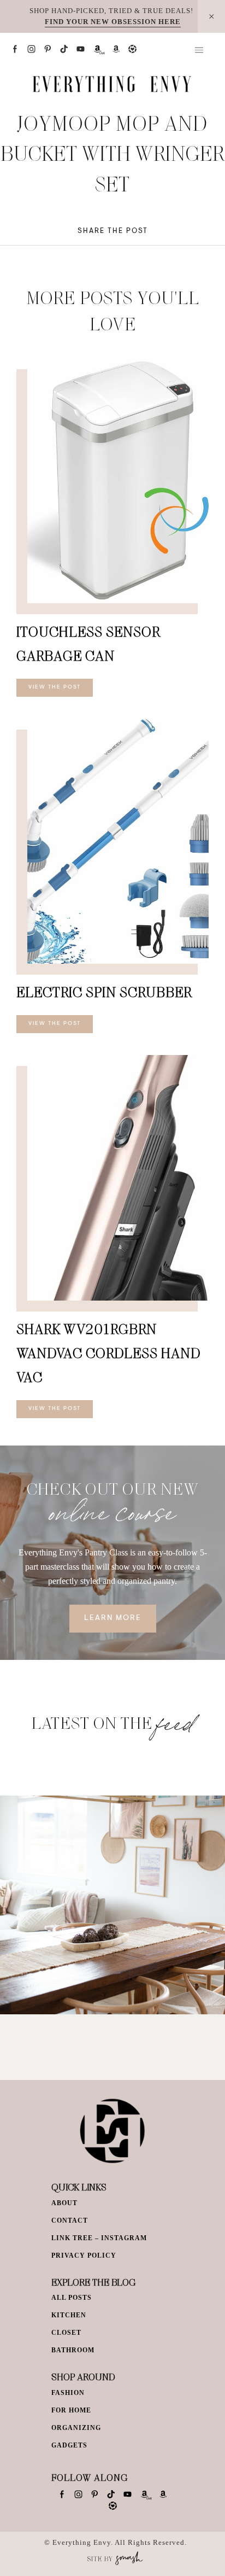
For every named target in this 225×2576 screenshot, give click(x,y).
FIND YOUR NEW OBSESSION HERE (113, 22)
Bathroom (73, 2350)
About (64, 2203)
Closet (66, 2333)
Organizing (76, 2428)
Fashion (68, 2393)
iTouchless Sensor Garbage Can (88, 643)
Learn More (113, 1618)
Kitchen (69, 2315)
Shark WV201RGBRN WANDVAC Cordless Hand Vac (108, 1353)
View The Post (55, 687)
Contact (70, 2221)
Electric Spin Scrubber (104, 992)
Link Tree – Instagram (99, 2238)
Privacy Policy (84, 2256)
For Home (71, 2410)
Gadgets (69, 2445)
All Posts (72, 2298)
